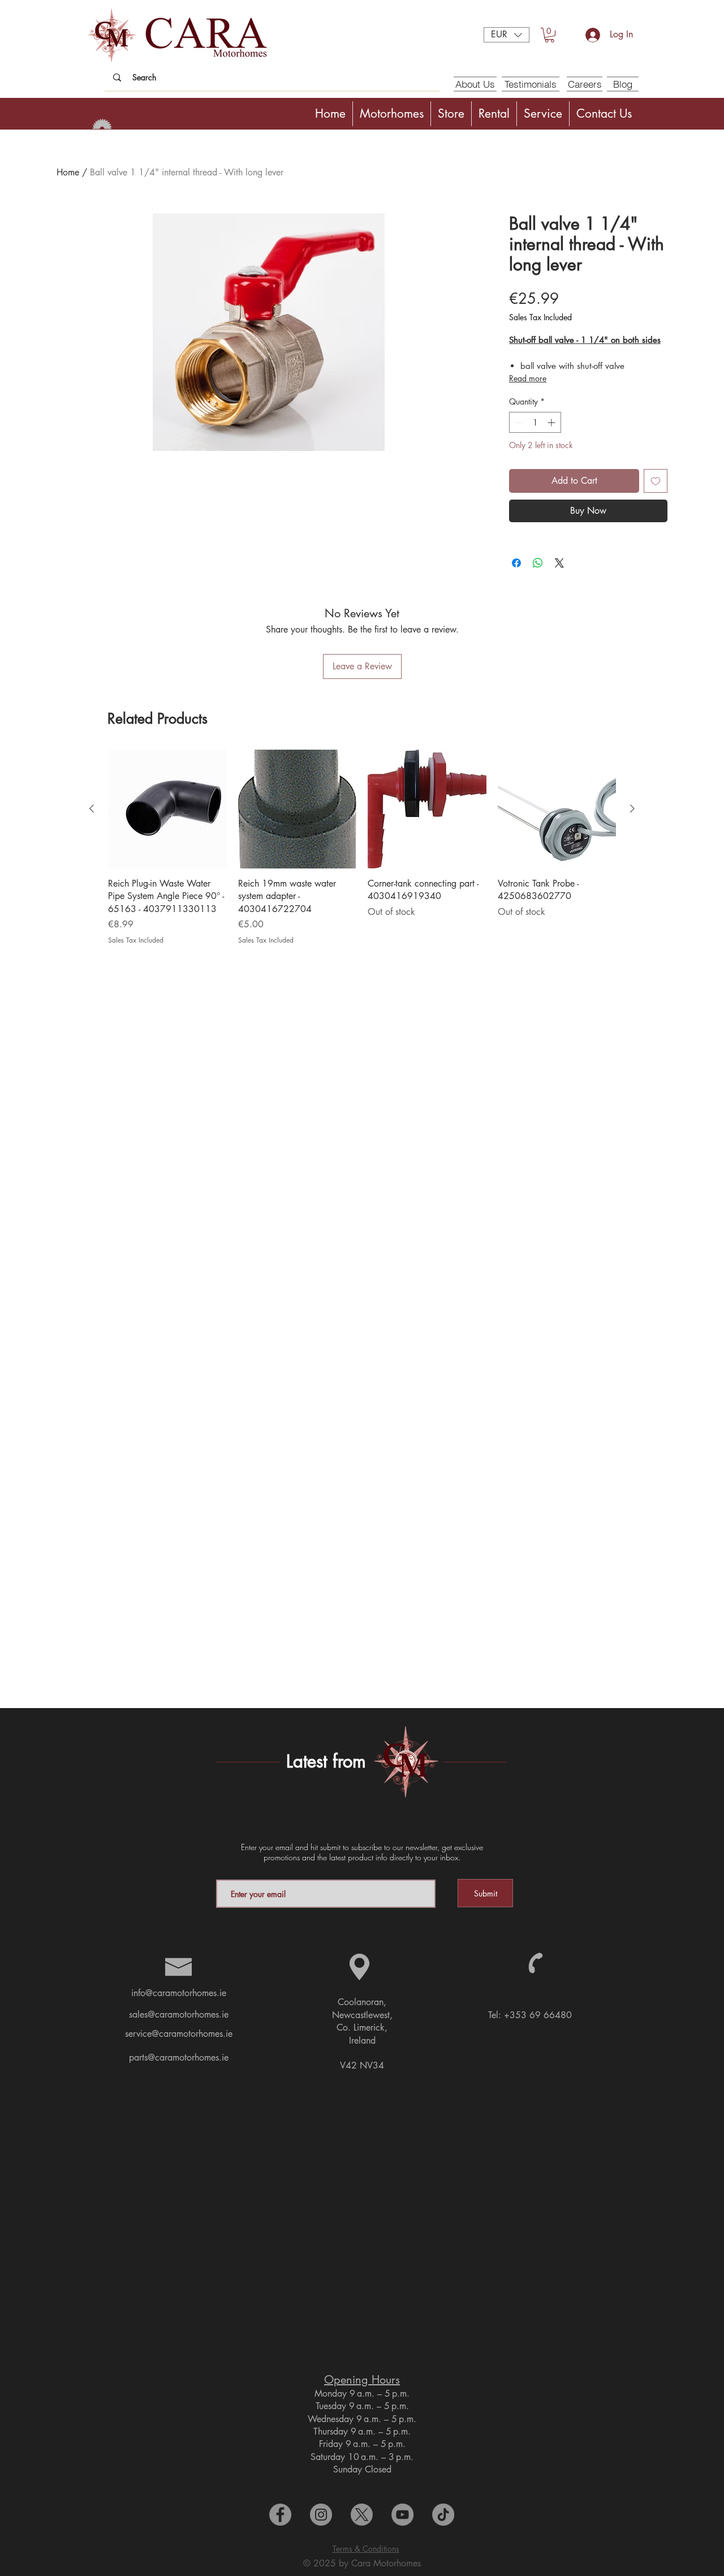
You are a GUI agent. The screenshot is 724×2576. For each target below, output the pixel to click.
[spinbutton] (535, 422)
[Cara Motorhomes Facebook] (280, 2515)
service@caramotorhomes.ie (179, 2034)
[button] (507, 35)
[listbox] (507, 35)
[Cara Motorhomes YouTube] (402, 2515)
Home (68, 172)
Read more (528, 378)
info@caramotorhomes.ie (179, 1993)
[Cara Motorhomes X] (362, 2515)
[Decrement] (518, 422)
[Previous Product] (92, 809)
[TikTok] (443, 2515)
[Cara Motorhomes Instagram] (321, 2515)
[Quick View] (167, 809)
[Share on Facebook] (516, 563)
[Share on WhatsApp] (538, 563)
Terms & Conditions (366, 2549)
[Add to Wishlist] (656, 481)
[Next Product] (632, 809)
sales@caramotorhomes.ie (179, 2014)
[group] (362, 848)
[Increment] (552, 422)
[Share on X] (559, 563)
